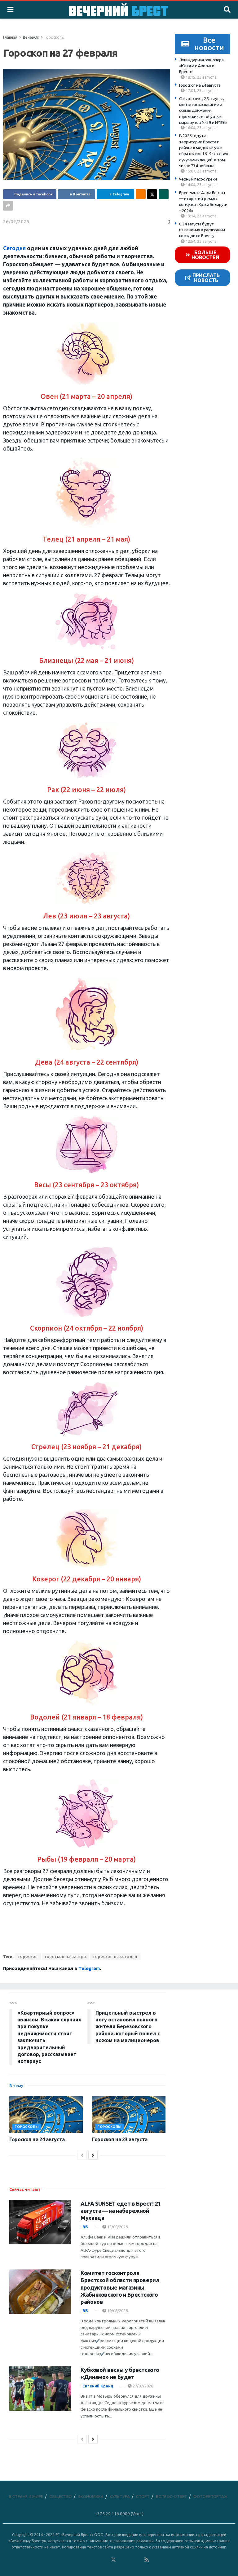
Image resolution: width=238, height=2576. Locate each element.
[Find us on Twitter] (113, 2560)
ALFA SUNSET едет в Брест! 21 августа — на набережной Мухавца (121, 2211)
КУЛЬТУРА (120, 2496)
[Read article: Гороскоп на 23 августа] (129, 2115)
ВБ (85, 2227)
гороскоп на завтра (66, 1957)
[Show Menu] (10, 10)
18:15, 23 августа (201, 77)
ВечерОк (31, 37)
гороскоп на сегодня (115, 1957)
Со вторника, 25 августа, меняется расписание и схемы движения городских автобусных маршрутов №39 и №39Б (203, 110)
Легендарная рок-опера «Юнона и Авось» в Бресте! (201, 66)
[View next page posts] (93, 2155)
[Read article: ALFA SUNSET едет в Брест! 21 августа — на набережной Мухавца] (40, 2222)
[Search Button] (227, 10)
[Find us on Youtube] (139, 2560)
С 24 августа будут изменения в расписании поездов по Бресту (202, 230)
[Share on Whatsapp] (164, 194)
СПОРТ (143, 2496)
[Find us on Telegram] (122, 2560)
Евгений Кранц (98, 2386)
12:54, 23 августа (201, 241)
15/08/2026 (117, 2227)
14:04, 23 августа (201, 185)
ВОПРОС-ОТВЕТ (172, 2496)
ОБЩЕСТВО (61, 2496)
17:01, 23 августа (201, 90)
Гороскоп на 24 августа (200, 85)
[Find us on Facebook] (88, 2560)
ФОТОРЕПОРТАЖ (210, 2496)
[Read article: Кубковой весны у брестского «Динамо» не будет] (40, 2389)
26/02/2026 (16, 222)
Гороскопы (55, 37)
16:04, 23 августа (201, 128)
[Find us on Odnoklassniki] (105, 2560)
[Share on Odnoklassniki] (141, 194)
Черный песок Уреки (198, 179)
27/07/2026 (142, 2386)
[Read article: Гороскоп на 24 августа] (46, 2115)
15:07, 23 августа (201, 171)
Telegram (89, 1968)
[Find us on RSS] (147, 2560)
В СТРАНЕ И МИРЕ (26, 2496)
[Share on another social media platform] (8, 206)
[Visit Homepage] (119, 10)
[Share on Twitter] (152, 194)
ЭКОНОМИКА (91, 2496)
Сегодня (14, 248)
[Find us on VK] (97, 2560)
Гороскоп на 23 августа (120, 2139)
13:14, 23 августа (201, 216)
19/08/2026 (117, 2311)
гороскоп (28, 1957)
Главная (10, 37)
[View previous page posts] (82, 2155)
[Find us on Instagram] (130, 2560)
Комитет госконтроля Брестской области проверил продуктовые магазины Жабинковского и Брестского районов (120, 2287)
